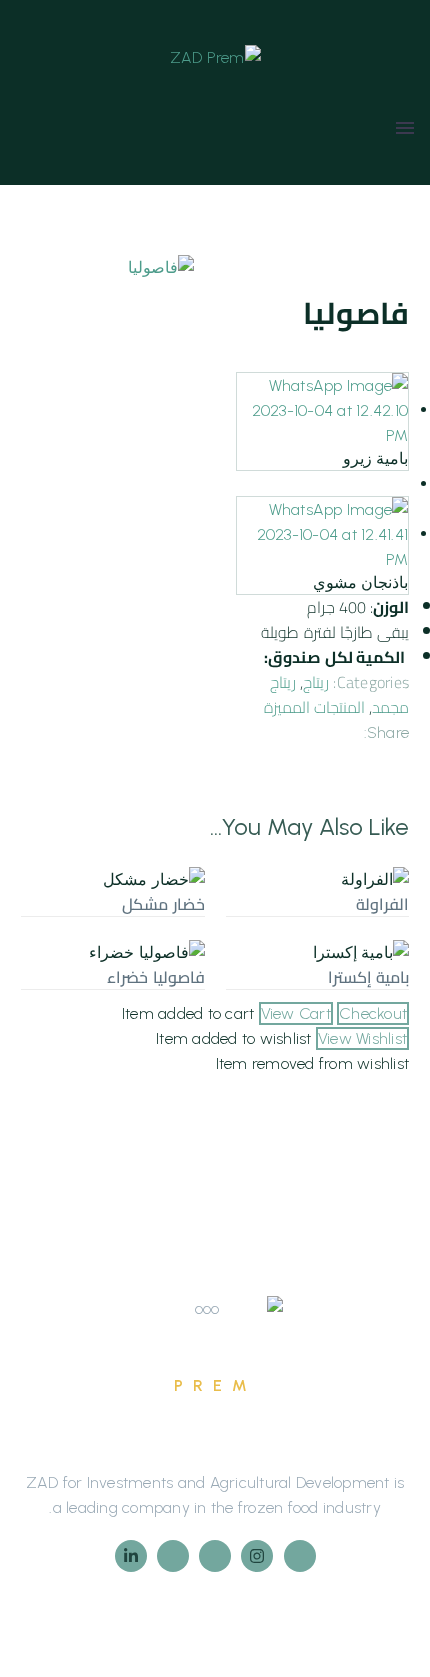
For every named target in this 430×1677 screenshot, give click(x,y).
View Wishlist (362, 1038)
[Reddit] (366, 753)
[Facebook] (346, 728)
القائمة (405, 128)
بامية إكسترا (368, 977)
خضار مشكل (163, 904)
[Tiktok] (215, 1556)
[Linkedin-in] (131, 1556)
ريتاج (316, 682)
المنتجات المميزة (314, 707)
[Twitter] (316, 728)
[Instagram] (257, 1556)
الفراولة (382, 904)
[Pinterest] (286, 728)
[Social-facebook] (300, 1556)
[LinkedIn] (396, 753)
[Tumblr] (256, 728)
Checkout (373, 1013)
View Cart (296, 1013)
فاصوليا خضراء (155, 977)
